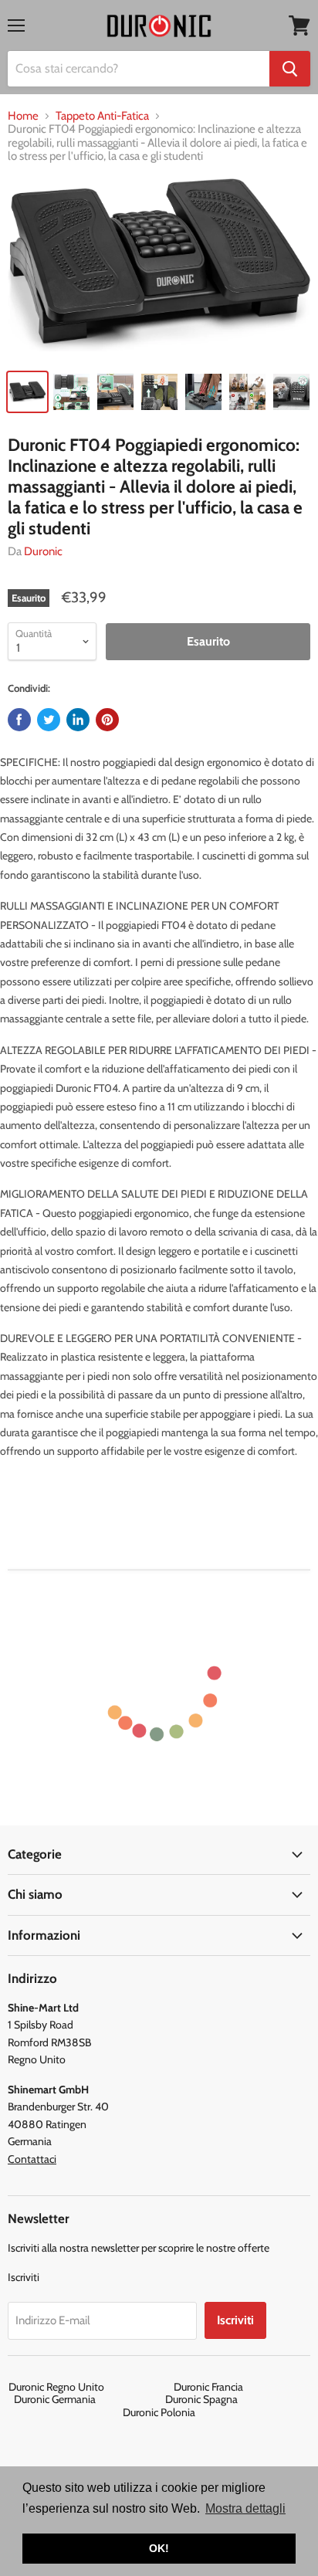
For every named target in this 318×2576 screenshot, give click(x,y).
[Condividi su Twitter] (49, 720)
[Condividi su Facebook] (19, 720)
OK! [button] (159, 2548)
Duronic (43, 551)
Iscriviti (235, 2320)
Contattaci (32, 2159)
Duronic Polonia (159, 2412)
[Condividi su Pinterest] (107, 720)
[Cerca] (290, 69)
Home (23, 116)
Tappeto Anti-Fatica (102, 116)
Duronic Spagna (235, 2399)
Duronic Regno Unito (90, 2387)
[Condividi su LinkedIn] (78, 720)
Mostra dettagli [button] (245, 2508)
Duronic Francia (242, 2387)
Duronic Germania (88, 2399)
